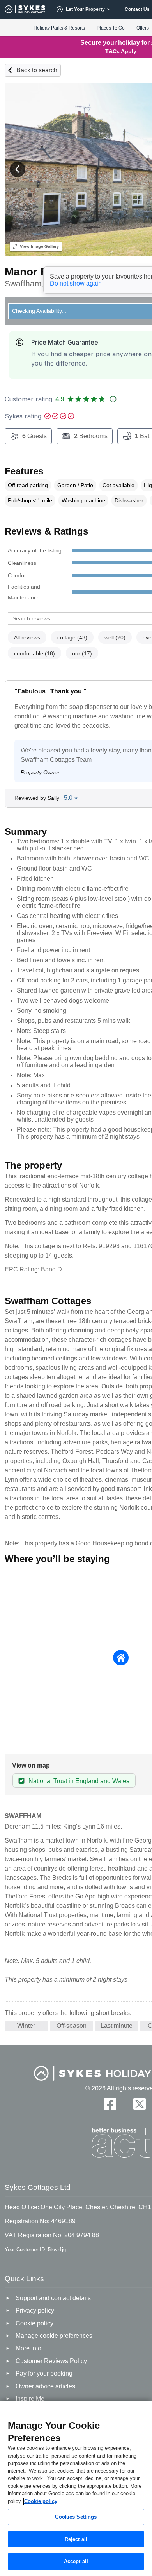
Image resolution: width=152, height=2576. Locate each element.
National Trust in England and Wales (79, 1781)
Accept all (76, 2561)
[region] (76, 2488)
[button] (18, 169)
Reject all (76, 2539)
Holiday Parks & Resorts (59, 28)
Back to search (37, 70)
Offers (143, 28)
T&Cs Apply (121, 51)
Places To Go (111, 28)
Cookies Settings (76, 2517)
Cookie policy (41, 2501)
